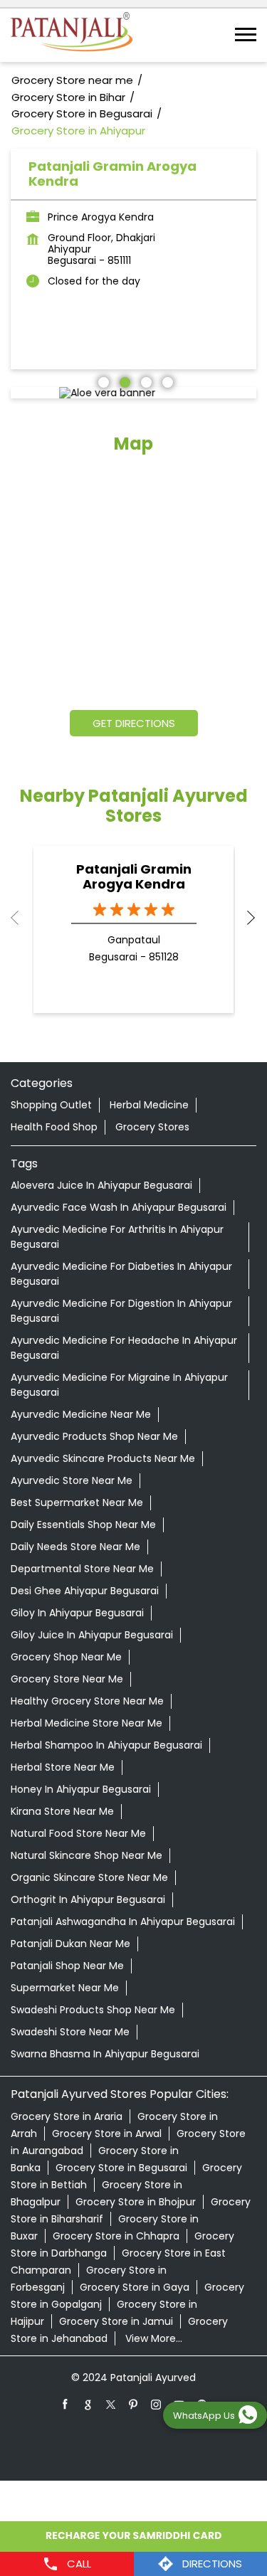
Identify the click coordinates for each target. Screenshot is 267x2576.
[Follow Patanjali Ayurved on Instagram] (157, 2404)
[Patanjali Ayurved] (72, 35)
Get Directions (134, 723)
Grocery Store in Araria (67, 2116)
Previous (22, 918)
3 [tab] (145, 381)
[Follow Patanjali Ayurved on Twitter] (111, 2404)
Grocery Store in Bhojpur (136, 2202)
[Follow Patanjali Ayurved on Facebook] (66, 2404)
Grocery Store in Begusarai (121, 2168)
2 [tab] (123, 381)
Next (245, 918)
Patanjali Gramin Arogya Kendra (134, 876)
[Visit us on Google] (88, 2404)
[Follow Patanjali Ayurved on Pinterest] (134, 2404)
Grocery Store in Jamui (116, 2321)
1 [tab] (102, 381)
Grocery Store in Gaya (135, 2287)
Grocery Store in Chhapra (116, 2236)
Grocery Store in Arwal (107, 2134)
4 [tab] (166, 381)
